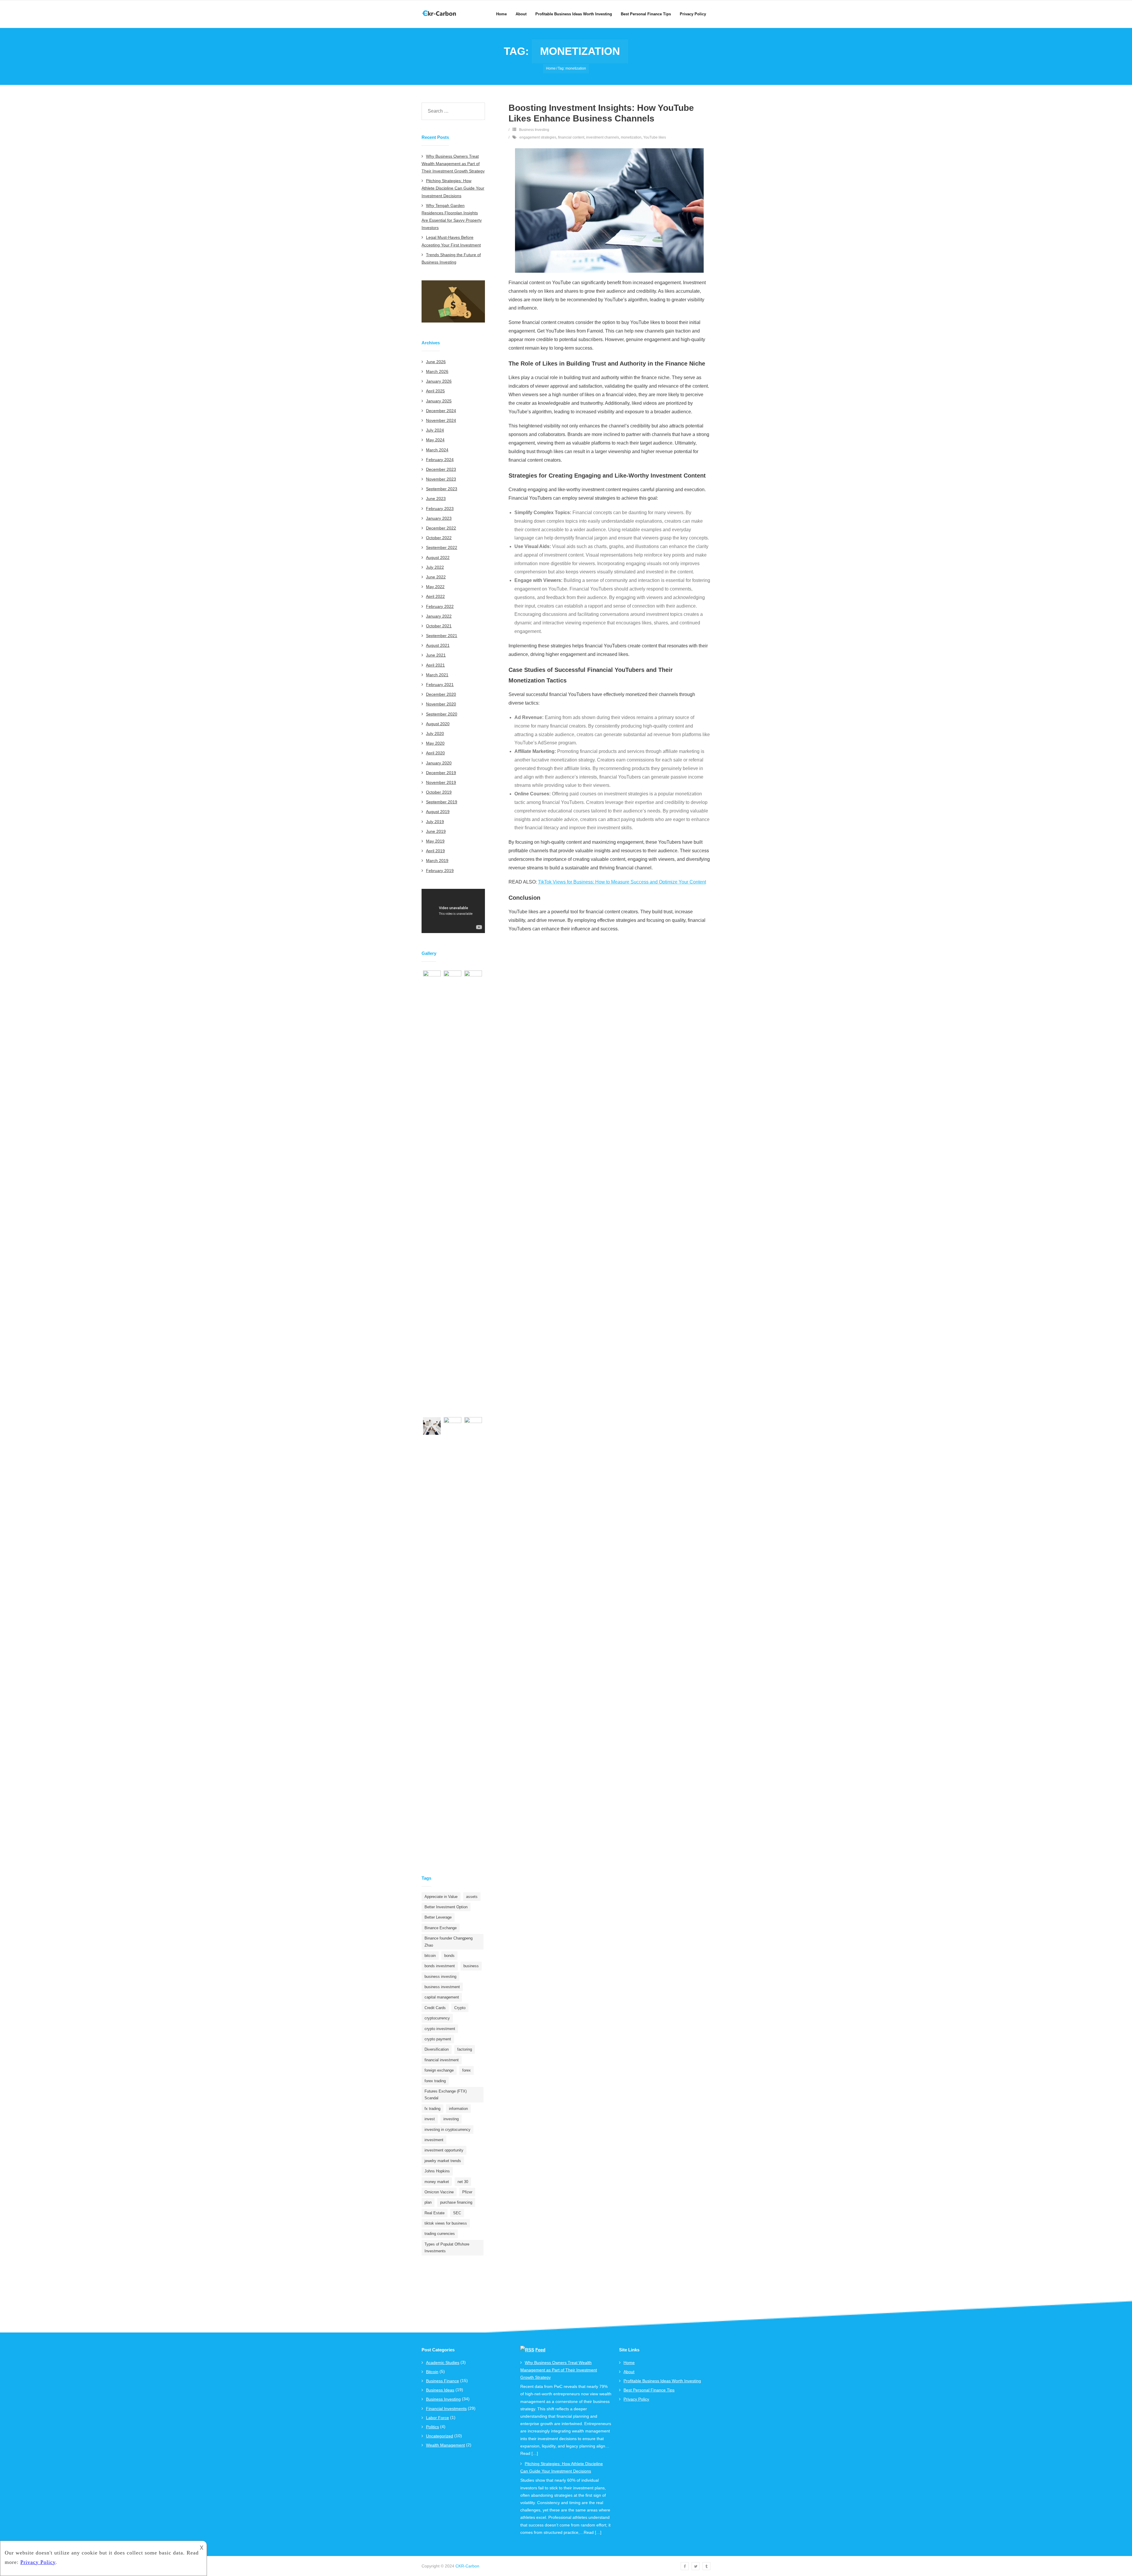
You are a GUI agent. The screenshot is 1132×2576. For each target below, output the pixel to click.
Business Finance (442, 2381)
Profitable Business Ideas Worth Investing (662, 2381)
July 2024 (435, 430)
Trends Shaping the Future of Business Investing (451, 258)
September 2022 (442, 547)
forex (467, 2070)
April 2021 (435, 665)
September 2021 (442, 636)
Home (551, 68)
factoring (465, 2049)
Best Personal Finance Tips (649, 2390)
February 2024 (440, 460)
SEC (457, 2213)
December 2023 (441, 469)
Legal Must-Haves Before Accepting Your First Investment (451, 241)
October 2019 (439, 792)
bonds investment (440, 1966)
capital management (442, 1997)
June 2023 (436, 499)
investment (434, 2140)
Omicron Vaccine (439, 2192)
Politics (432, 2427)
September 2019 (442, 802)
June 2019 (436, 831)
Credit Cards (435, 2008)
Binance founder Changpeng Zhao (449, 1942)
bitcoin (430, 1956)
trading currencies (440, 2234)
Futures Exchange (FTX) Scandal (446, 2095)
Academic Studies (443, 2363)
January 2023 (439, 518)
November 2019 (441, 782)
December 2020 (441, 694)
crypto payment (438, 2039)
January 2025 (439, 401)
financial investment (442, 2060)
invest (430, 2119)
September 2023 (442, 489)
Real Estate (435, 2213)
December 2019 (441, 773)
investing (451, 2119)
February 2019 (440, 871)
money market (437, 2182)
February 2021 (440, 685)
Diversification (437, 2049)
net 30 (463, 2182)
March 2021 (437, 675)
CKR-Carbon (467, 2566)
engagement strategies (538, 137)
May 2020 (435, 743)
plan (428, 2202)
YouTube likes (655, 137)
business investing (440, 1977)
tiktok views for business (446, 2223)
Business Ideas (440, 2390)
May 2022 (435, 587)
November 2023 (441, 479)
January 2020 (439, 763)
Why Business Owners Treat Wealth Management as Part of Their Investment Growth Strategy (453, 164)
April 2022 (435, 596)
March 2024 (437, 450)
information (458, 2109)
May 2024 (435, 440)
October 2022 (439, 538)
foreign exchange (439, 2070)
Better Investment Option (446, 1907)
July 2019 (435, 822)
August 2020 (438, 724)
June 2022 (436, 577)
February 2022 (440, 606)
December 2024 (441, 411)
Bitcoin (432, 2372)
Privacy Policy (636, 2399)
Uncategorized (440, 2436)
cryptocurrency (437, 2018)
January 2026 (439, 381)
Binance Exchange (441, 1928)
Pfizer (467, 2192)
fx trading (432, 2109)
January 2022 (439, 616)
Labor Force (437, 2418)
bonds (449, 1956)
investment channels (603, 137)
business (471, 1966)
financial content (571, 137)
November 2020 (441, 704)
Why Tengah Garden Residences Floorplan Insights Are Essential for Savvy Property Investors (452, 217)
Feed (540, 2350)
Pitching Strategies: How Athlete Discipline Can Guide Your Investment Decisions (453, 188)
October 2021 (439, 626)
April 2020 (435, 753)
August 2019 (438, 812)
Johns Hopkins (437, 2171)
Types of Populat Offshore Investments (447, 2248)
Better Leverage (438, 1917)
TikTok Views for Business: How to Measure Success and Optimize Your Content (622, 882)
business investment (442, 1987)
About (629, 2372)
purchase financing (456, 2202)
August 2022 (438, 557)
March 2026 (437, 371)
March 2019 (437, 861)
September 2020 (442, 714)
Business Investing (534, 130)
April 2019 (435, 851)
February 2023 (440, 509)
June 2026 (436, 362)
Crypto (460, 2008)
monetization (631, 137)
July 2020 (435, 733)
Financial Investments (446, 2409)
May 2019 (435, 841)
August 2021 (438, 645)
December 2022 (441, 528)
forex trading (435, 2081)
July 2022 (435, 567)
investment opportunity (444, 2150)
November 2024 (441, 420)
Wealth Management (445, 2445)
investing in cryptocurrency (447, 2130)
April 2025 (435, 391)
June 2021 (436, 655)
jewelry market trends (443, 2161)
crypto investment (440, 2029)
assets (472, 1897)
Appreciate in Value (441, 1897)
